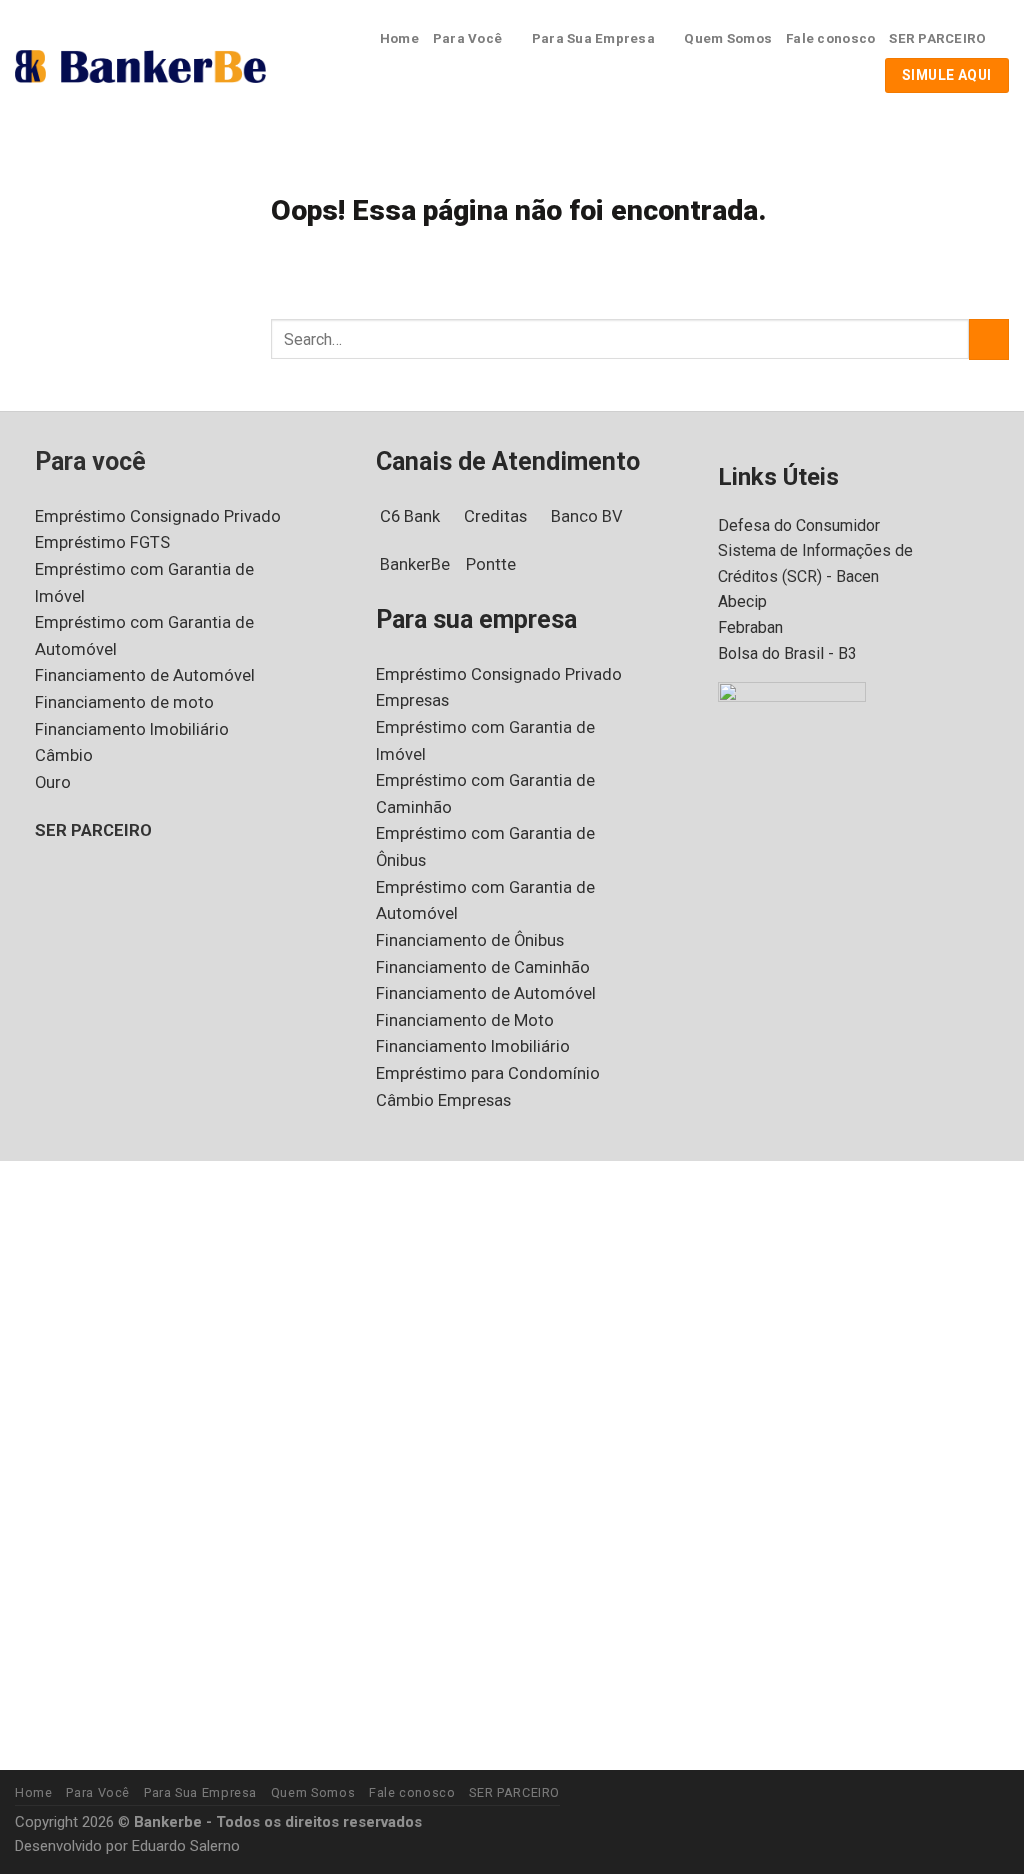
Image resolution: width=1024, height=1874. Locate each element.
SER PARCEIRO (937, 38)
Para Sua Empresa (593, 38)
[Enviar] (989, 339)
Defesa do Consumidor (799, 525)
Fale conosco (830, 38)
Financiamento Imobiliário (132, 729)
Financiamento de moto (124, 702)
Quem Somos (728, 38)
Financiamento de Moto (465, 1020)
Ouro (53, 782)
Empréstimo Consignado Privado (158, 516)
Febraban (750, 627)
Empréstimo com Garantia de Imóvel (144, 583)
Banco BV (587, 516)
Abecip (742, 601)
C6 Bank (410, 516)
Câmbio (64, 755)
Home (399, 38)
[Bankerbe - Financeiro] (140, 67)
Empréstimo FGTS (102, 542)
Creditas (495, 516)
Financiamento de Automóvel (145, 675)
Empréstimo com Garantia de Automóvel (144, 636)
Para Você (467, 38)
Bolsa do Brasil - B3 (787, 653)
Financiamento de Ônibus (470, 940)
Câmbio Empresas (443, 1100)
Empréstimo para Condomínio (488, 1073)
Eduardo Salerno (186, 1846)
